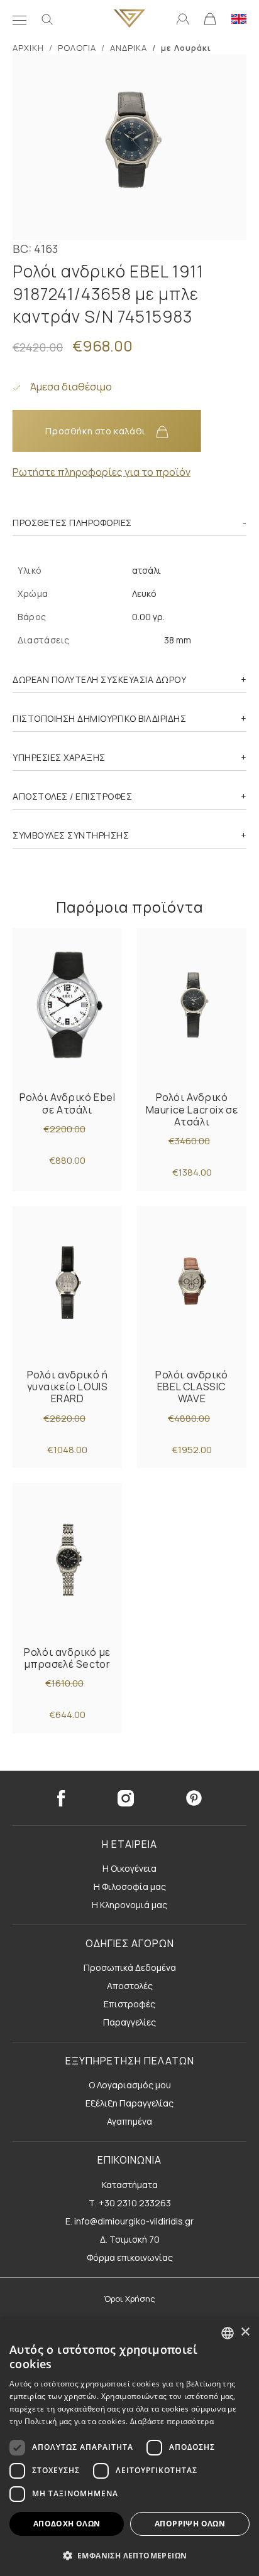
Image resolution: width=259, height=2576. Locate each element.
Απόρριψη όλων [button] (190, 2524)
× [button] (245, 2332)
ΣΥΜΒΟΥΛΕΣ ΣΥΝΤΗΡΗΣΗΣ (71, 835)
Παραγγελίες (129, 2022)
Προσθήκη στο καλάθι (96, 431)
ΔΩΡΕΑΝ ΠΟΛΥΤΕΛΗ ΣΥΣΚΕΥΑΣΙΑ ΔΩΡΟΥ (99, 679)
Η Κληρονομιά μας (129, 1905)
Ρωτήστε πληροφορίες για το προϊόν (102, 472)
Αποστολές (130, 1986)
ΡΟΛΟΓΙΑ (77, 48)
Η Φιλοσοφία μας (130, 1886)
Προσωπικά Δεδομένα (130, 1967)
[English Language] (239, 18)
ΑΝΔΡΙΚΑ (129, 48)
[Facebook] (61, 1798)
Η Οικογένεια (129, 1868)
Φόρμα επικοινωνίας (130, 2257)
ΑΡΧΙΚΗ (28, 48)
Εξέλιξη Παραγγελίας (129, 2103)
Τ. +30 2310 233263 (130, 2203)
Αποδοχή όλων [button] (67, 2524)
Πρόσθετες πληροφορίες (72, 523)
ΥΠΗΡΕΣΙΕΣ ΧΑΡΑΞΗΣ (59, 757)
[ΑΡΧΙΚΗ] (129, 19)
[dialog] (129, 2447)
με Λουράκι (186, 48)
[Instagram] (126, 1798)
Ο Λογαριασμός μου (130, 2085)
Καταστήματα (130, 2185)
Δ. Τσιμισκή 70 (130, 2239)
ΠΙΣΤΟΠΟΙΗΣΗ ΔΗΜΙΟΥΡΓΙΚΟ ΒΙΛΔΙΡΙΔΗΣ (99, 718)
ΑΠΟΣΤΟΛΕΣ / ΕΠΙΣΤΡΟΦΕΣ (72, 796)
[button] (129, 2555)
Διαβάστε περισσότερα (172, 2421)
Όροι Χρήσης (129, 2299)
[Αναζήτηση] (47, 19)
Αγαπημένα (129, 2121)
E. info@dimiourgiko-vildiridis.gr (129, 2221)
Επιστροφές (129, 2004)
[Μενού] (19, 19)
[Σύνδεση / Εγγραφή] (183, 18)
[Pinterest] (194, 1798)
